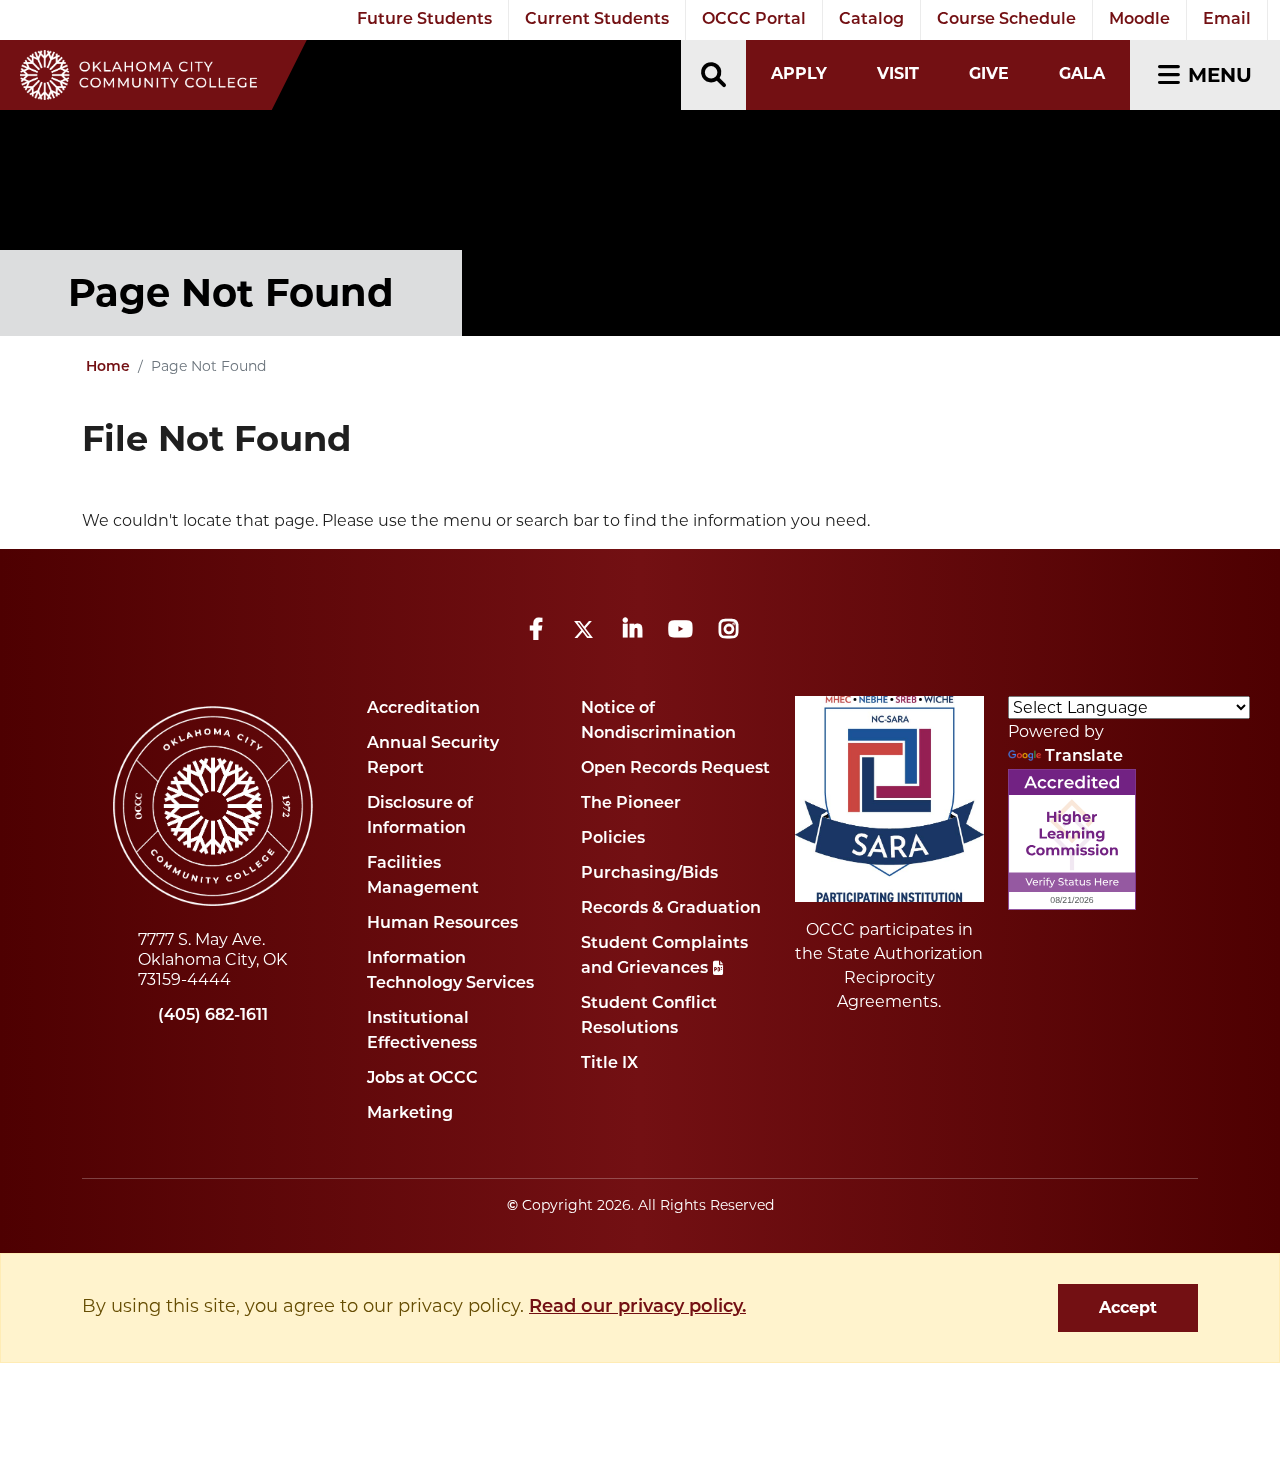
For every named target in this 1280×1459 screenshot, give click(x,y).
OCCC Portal (754, 20)
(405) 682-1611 (213, 1016)
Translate (1084, 757)
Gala (1082, 73)
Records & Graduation (671, 909)
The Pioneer (631, 804)
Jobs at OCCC (422, 1079)
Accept (1128, 1307)
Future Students (424, 20)
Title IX (609, 1064)
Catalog (871, 20)
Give (989, 73)
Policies (613, 839)
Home (108, 367)
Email (1227, 20)
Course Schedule (1006, 20)
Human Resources (442, 924)
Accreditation (423, 709)
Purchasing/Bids (649, 874)
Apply (799, 73)
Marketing (410, 1114)
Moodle (1139, 20)
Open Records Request (675, 769)
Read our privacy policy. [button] (637, 1308)
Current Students (597, 20)
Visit (898, 73)
